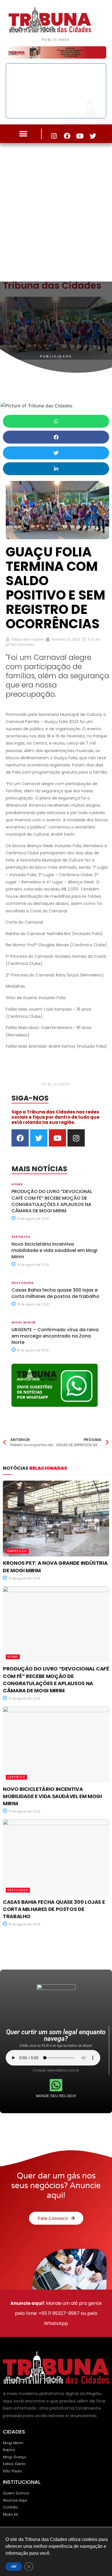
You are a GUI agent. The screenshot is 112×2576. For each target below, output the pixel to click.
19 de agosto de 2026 (33, 1265)
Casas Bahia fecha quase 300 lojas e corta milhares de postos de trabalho (55, 1293)
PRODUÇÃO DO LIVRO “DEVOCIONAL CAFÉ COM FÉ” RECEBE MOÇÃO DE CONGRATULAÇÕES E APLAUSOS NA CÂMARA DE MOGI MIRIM (52, 1201)
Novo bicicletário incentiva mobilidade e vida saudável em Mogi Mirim (54, 1251)
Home (17, 1184)
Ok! (14, 2567)
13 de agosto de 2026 (32, 1350)
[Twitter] (93, 136)
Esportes (21, 1237)
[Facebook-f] (67, 136)
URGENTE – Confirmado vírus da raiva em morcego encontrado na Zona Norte (55, 1336)
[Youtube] (80, 136)
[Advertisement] (56, 211)
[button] (23, 134)
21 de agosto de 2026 (33, 1219)
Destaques (23, 1283)
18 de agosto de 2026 (33, 1304)
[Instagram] (54, 136)
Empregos (17, 1551)
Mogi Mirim (24, 1322)
